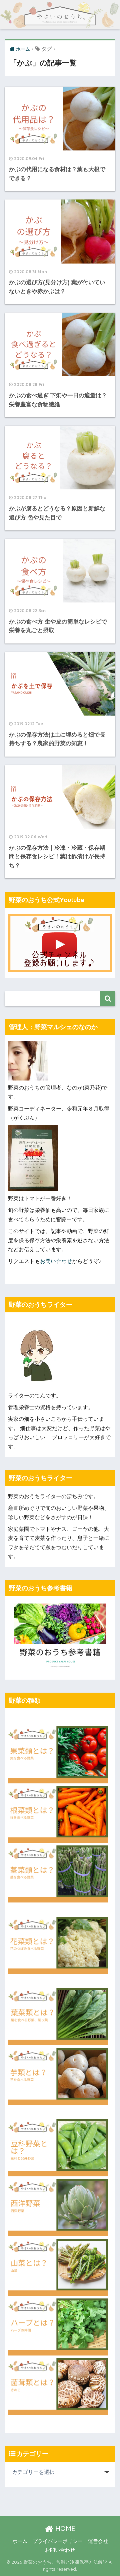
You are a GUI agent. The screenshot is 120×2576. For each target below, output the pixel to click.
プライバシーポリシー (58, 2541)
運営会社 (98, 2541)
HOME (64, 2528)
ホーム (20, 2541)
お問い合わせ (56, 1261)
